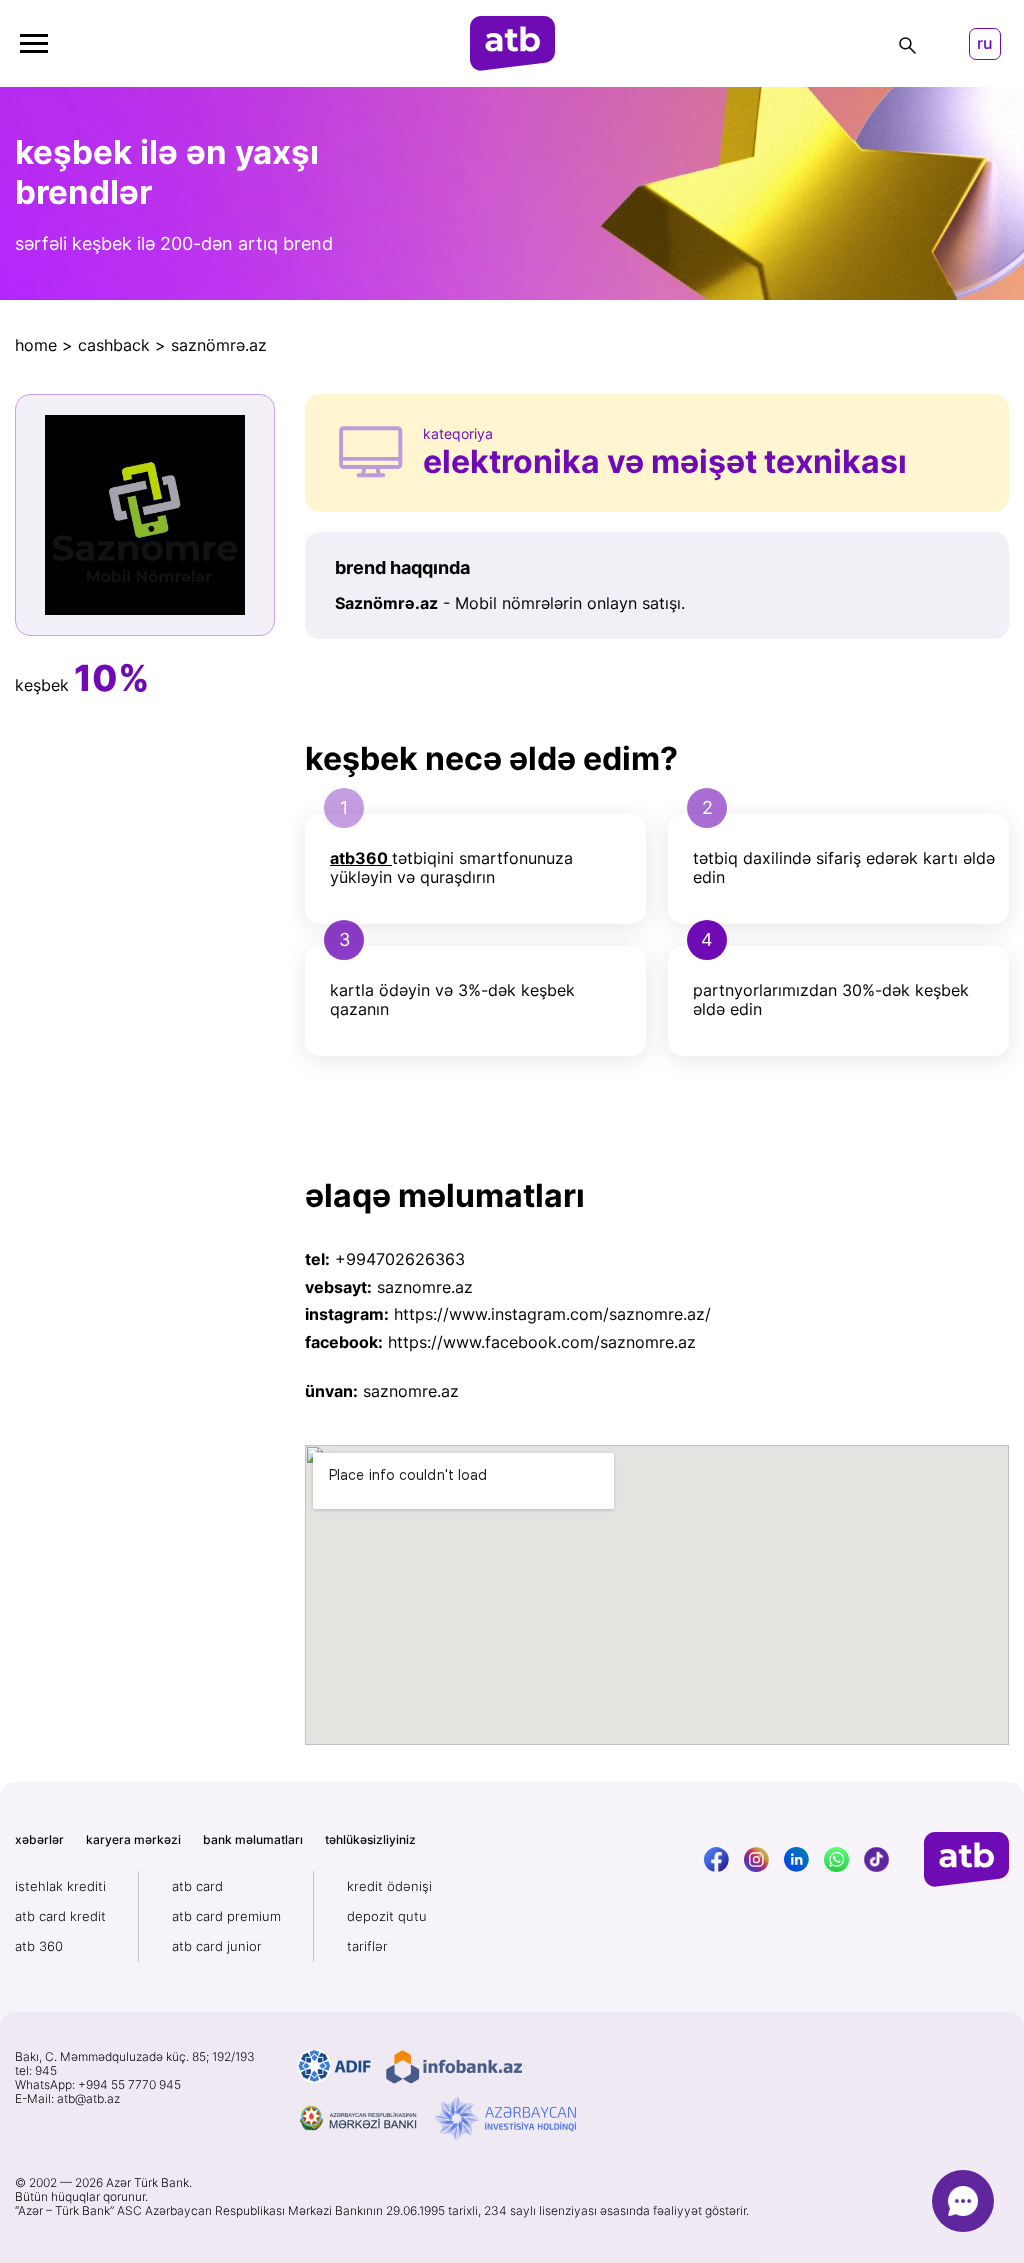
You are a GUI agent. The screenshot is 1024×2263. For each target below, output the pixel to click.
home (36, 345)
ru (985, 43)
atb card (197, 1886)
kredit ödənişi (389, 1886)
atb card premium (226, 1916)
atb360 (359, 858)
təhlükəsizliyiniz (370, 1839)
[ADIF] (334, 2067)
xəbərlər (39, 1839)
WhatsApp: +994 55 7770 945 (98, 2085)
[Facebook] (716, 1859)
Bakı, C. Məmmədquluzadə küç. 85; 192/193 (135, 2057)
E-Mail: (67, 2099)
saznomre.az (425, 1287)
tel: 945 (36, 2071)
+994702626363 (400, 1259)
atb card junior (217, 1946)
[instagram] (756, 1859)
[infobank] (454, 2067)
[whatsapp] (836, 1859)
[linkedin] (796, 1859)
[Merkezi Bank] (359, 2119)
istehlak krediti (60, 1886)
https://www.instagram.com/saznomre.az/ (552, 1314)
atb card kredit (60, 1916)
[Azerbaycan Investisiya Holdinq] (505, 2119)
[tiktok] (876, 1859)
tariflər (367, 1946)
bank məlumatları (253, 1839)
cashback (114, 345)
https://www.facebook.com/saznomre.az (542, 1342)
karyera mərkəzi (133, 1839)
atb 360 (39, 1946)
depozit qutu (387, 1916)
